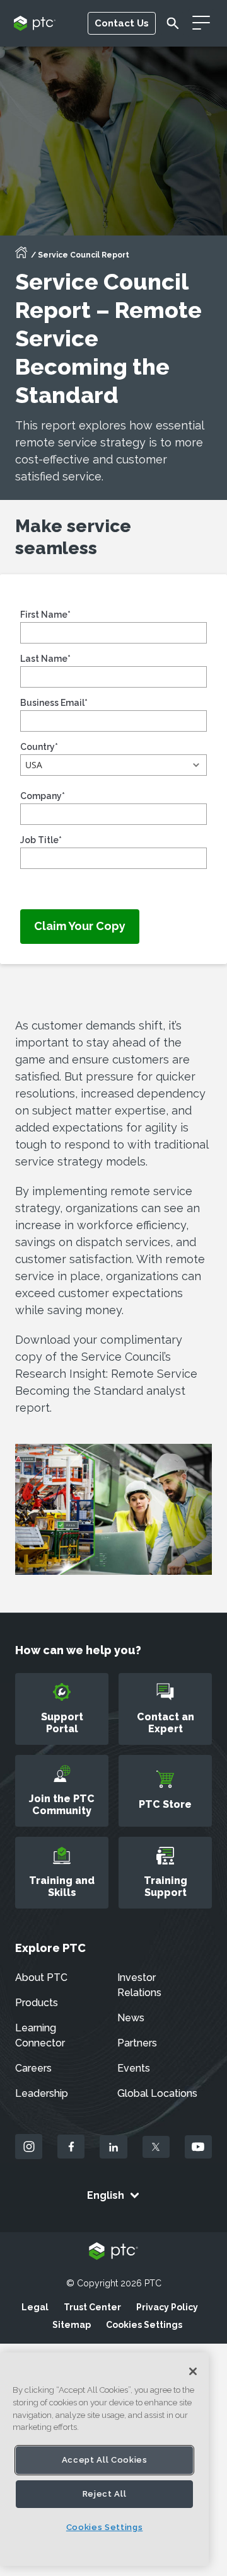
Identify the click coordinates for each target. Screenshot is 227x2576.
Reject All (105, 2494)
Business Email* (54, 703)
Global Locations (157, 2093)
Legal (35, 2307)
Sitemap (72, 2325)
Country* (39, 747)
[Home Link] (21, 256)
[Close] (193, 2371)
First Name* (45, 615)
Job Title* (41, 840)
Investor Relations (139, 1985)
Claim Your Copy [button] (80, 926)
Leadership (42, 2093)
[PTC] (113, 2252)
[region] (104, 2459)
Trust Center (92, 2307)
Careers (33, 2068)
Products (37, 2003)
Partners (137, 2043)
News (131, 2018)
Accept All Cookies (105, 2460)
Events (134, 2068)
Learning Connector (40, 2035)
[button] (113, 765)
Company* (43, 796)
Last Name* (45, 659)
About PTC (41, 1977)
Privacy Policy (167, 2307)
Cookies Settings (144, 2325)
